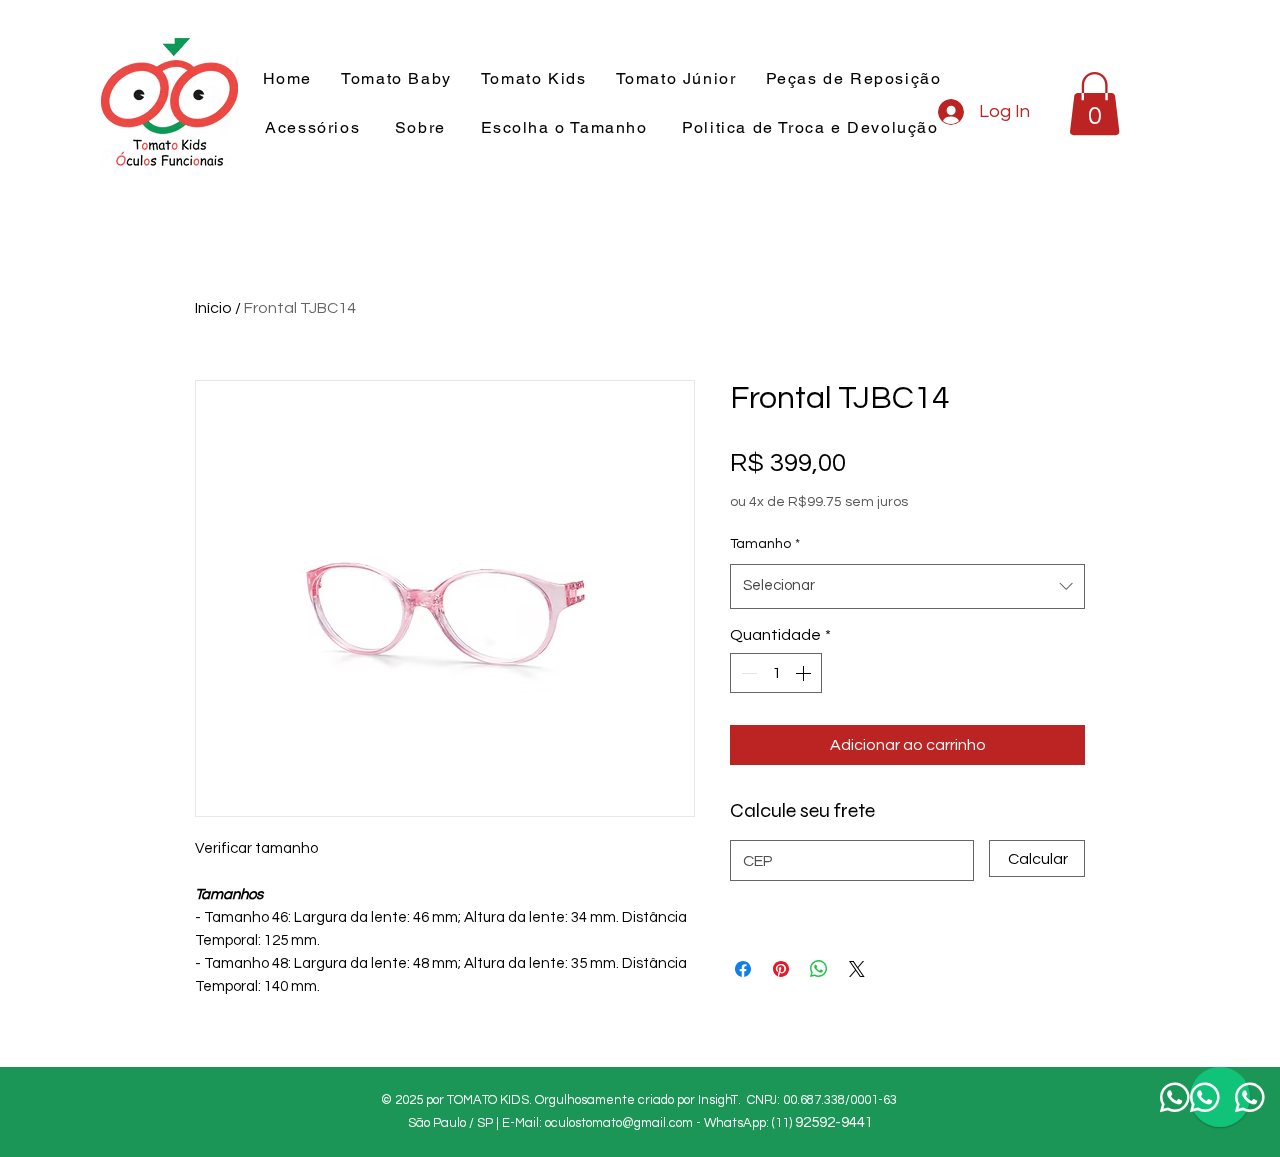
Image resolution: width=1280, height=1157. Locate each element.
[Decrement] (747, 673)
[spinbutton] (776, 673)
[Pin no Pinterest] (781, 969)
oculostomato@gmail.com (619, 1123)
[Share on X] (857, 969)
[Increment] (805, 673)
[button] (533, 79)
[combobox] (907, 586)
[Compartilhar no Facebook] (743, 969)
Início (213, 308)
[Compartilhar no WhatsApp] (819, 969)
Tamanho (765, 544)
